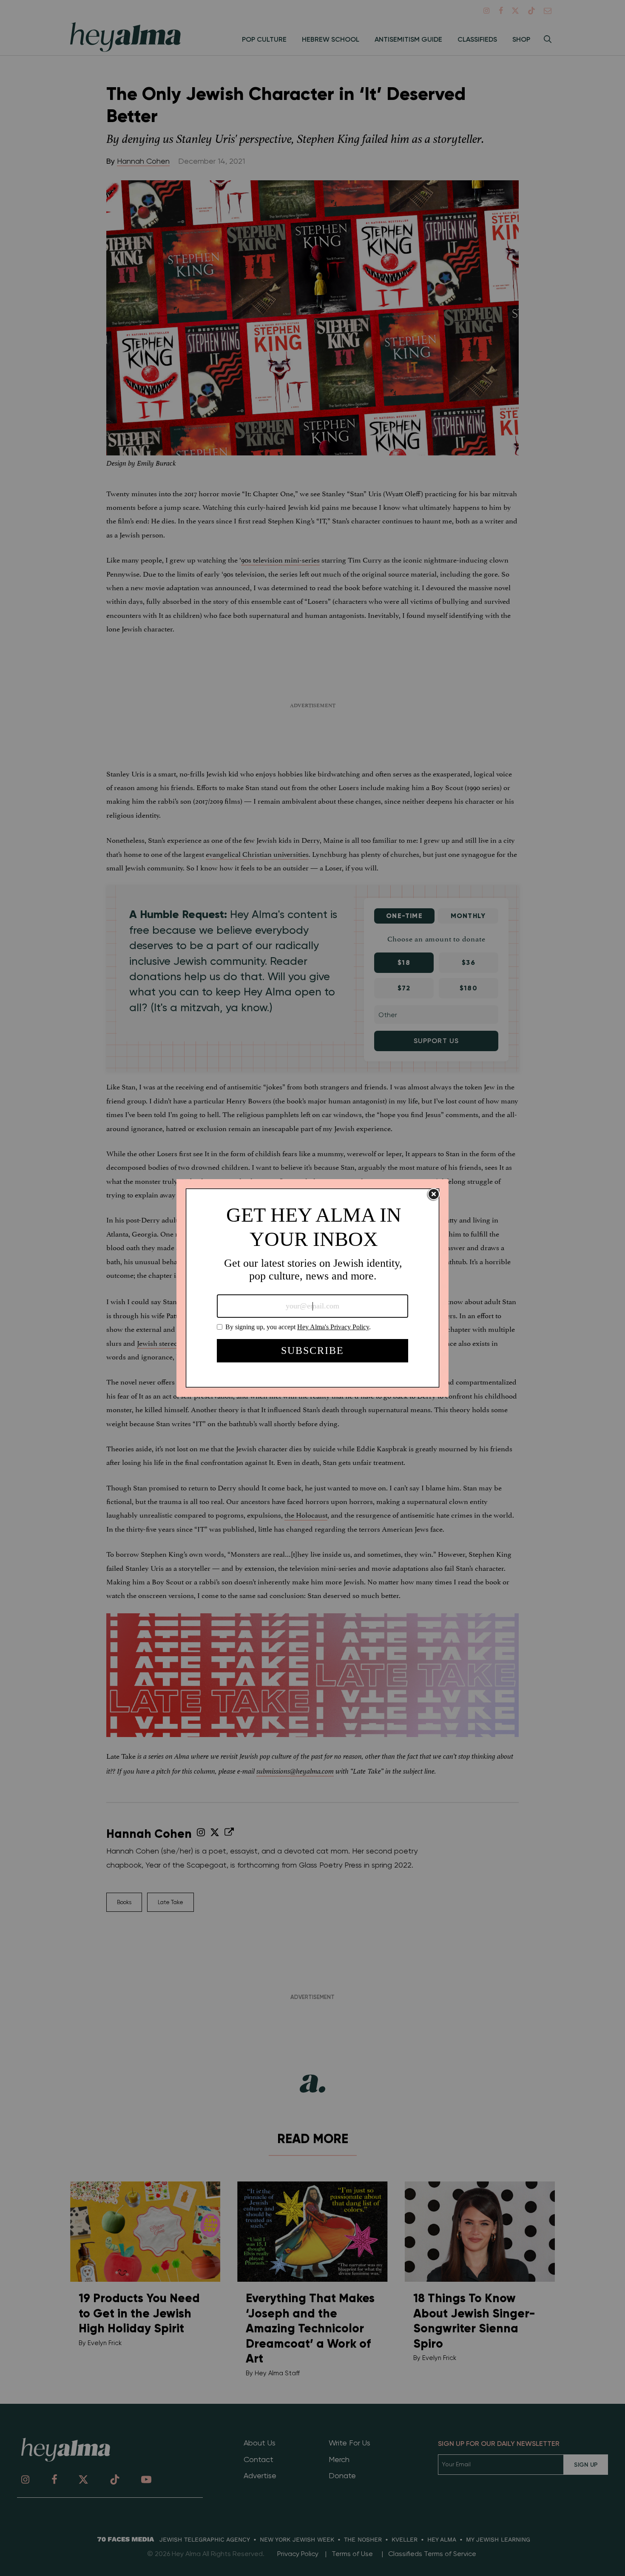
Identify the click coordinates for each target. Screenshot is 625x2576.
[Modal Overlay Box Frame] (312, 1288)
